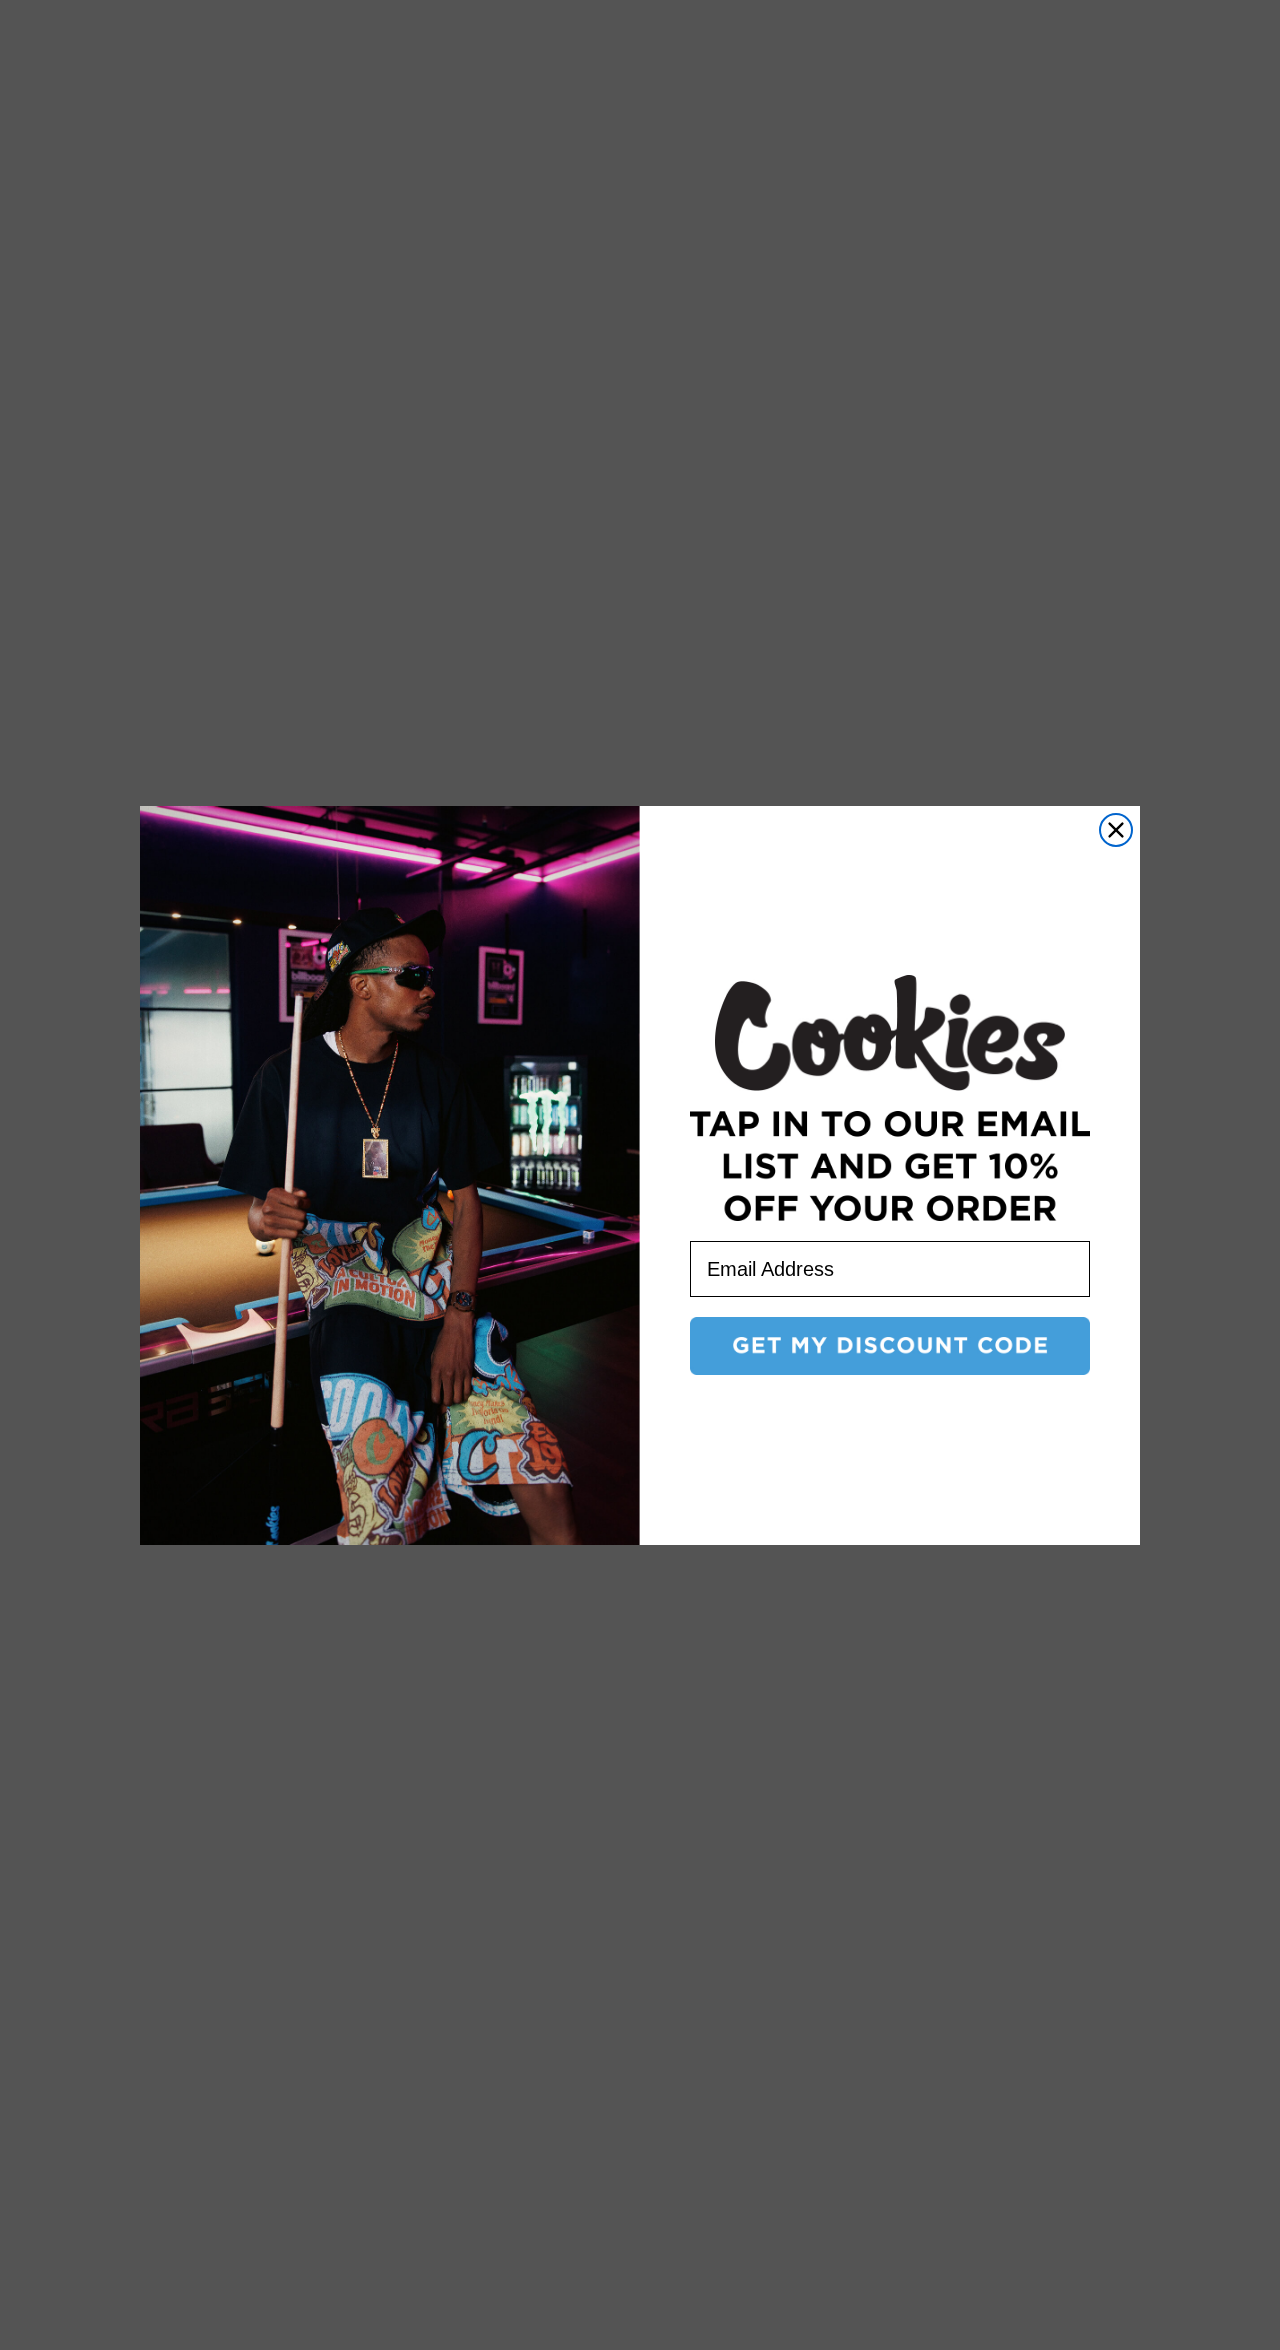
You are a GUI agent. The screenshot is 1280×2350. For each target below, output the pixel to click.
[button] (890, 1346)
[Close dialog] (1116, 830)
